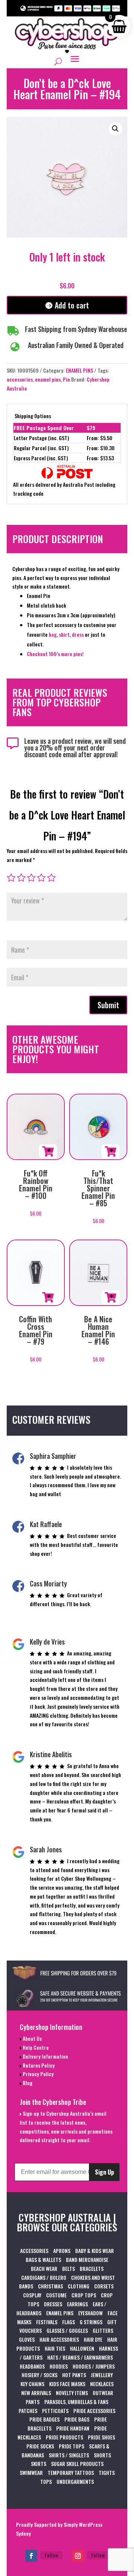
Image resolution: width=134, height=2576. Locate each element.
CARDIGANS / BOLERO (44, 2277)
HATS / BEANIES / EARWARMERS (80, 2357)
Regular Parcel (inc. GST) (41, 448)
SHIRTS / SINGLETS (69, 2455)
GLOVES (27, 2339)
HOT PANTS (74, 2375)
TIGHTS (107, 2472)
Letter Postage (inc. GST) (42, 438)
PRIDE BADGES (44, 2419)
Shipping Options (33, 416)
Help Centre (35, 2047)
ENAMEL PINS (79, 370)
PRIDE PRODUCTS (64, 2437)
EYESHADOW (90, 2313)
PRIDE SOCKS (40, 2446)
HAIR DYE (93, 2339)
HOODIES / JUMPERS (94, 2366)
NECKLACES (102, 2384)
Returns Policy (38, 2065)
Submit (108, 1005)
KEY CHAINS (32, 2384)
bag (53, 634)
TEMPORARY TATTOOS (71, 2472)
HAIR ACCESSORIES (59, 2339)
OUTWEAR (103, 2393)
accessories (20, 379)
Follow (51, 2555)
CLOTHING (79, 2286)
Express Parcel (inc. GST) (41, 458)
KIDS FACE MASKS (67, 2384)
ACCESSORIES (34, 2251)
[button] (115, 129)
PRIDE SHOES (101, 2437)
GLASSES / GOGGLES (67, 2330)
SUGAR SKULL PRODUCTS (77, 2464)
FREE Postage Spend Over (44, 428)
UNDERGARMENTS (75, 2481)
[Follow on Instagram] (78, 2556)
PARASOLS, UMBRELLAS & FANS (76, 2402)
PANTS (33, 2402)
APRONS (62, 2251)
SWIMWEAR (31, 2472)
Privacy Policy (38, 2074)
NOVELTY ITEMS (72, 2393)
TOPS (46, 2481)
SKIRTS (39, 2464)
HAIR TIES (55, 2348)
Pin (66, 379)
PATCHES (28, 2411)
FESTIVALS (47, 2322)
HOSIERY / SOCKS (39, 2375)
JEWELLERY (102, 2375)
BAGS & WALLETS (43, 2260)
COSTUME (56, 2295)
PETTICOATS (55, 2411)
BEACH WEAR (44, 2268)
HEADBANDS (32, 2366)
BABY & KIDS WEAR (95, 2251)
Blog (27, 2083)
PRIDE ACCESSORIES (94, 2411)
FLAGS (68, 2322)
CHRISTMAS (50, 2286)
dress (78, 634)
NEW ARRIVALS (36, 2393)
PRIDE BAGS (77, 2419)
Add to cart (72, 305)
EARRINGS (77, 2304)
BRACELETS (92, 2268)
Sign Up (104, 2172)
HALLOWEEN (82, 2348)
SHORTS (102, 2455)
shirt (64, 634)
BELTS (68, 2268)
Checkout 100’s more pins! (55, 654)
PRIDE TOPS (71, 2446)
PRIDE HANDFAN (73, 2428)
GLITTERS (103, 2330)
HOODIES (59, 2366)
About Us (32, 2038)
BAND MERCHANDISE (87, 2260)
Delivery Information (45, 2056)
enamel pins (48, 379)
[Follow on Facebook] (31, 2556)
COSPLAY (32, 2295)
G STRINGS (91, 2322)
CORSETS (104, 2286)
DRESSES (53, 2304)
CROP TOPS (84, 2295)
